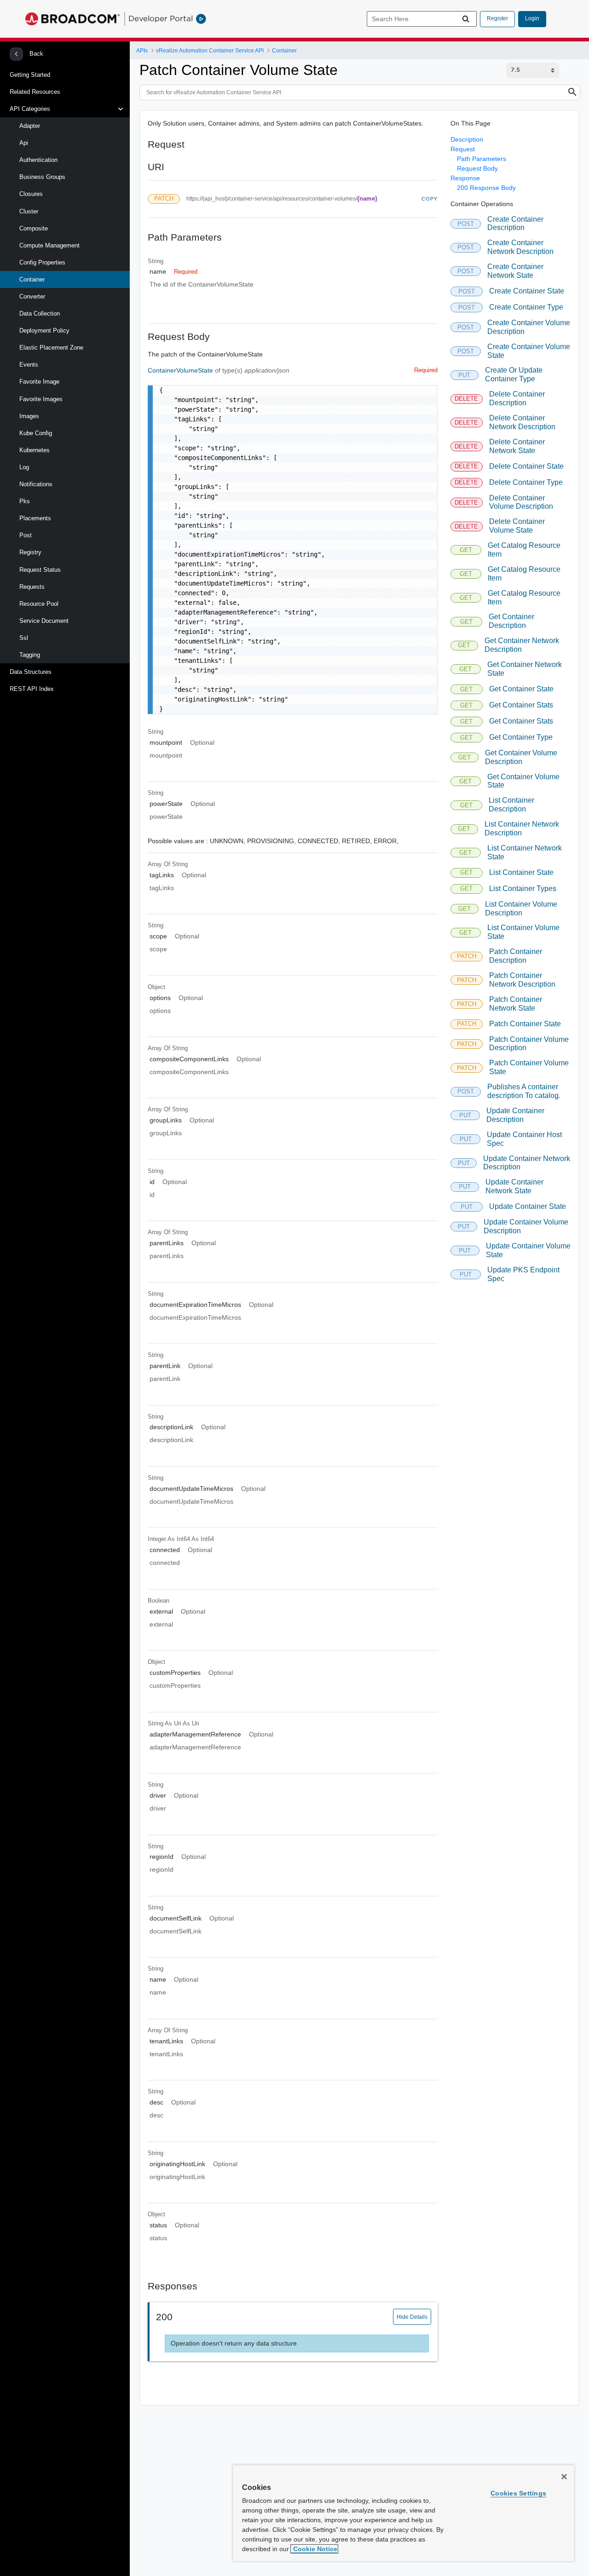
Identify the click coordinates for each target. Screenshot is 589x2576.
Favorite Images (41, 399)
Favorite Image (39, 382)
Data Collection (40, 313)
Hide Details (412, 2317)
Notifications (36, 484)
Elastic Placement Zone (51, 348)
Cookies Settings (518, 2493)
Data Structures (31, 672)
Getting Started (30, 75)
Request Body (477, 168)
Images (29, 416)
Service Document (44, 621)
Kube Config (36, 433)
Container (32, 279)
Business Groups (42, 177)
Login (532, 18)
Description (467, 139)
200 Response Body (486, 188)
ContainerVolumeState (181, 370)
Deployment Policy (44, 331)
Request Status (40, 570)
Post (26, 535)
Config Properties (42, 262)
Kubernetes (35, 450)
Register (497, 18)
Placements (35, 518)
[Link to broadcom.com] (72, 19)
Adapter (30, 126)
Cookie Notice (314, 2549)
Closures (31, 194)
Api (24, 143)
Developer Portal (161, 18)
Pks (25, 501)
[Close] (564, 2477)
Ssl (24, 638)
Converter (32, 296)
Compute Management (49, 245)
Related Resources (35, 92)
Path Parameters (482, 159)
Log (24, 467)
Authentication (38, 160)
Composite (34, 228)
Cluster (29, 211)
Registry (30, 552)
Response (465, 178)
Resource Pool (39, 604)
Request (463, 149)
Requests (32, 587)
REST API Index (32, 689)
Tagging (30, 655)
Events (29, 365)
